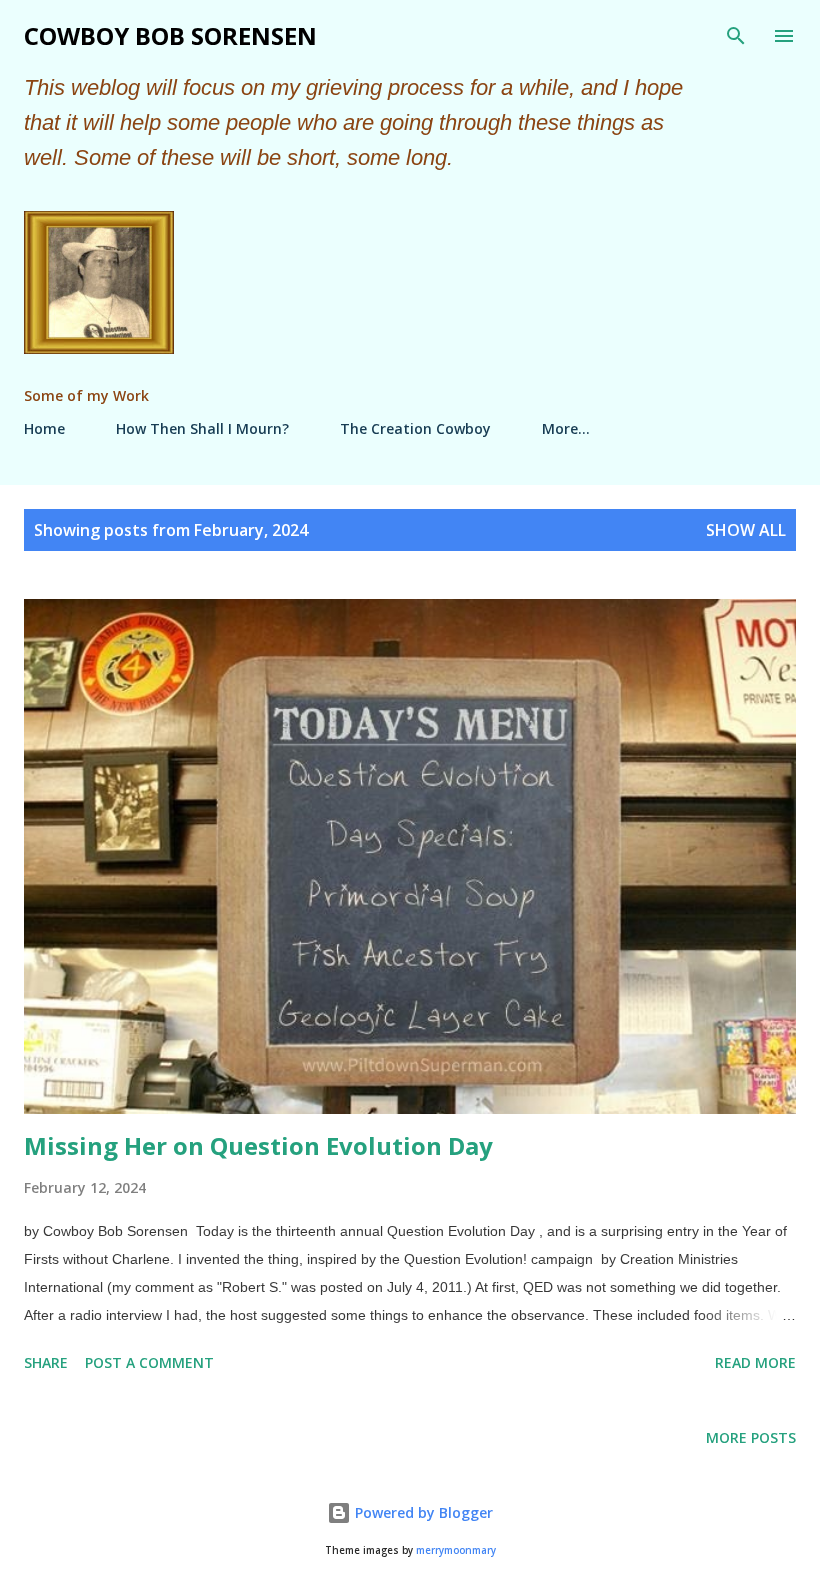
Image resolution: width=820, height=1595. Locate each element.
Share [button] (46, 1362)
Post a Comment (149, 1362)
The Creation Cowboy (415, 428)
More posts (751, 1437)
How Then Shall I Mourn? (202, 428)
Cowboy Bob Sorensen (170, 35)
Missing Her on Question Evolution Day (258, 1145)
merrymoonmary (456, 1550)
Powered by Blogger (422, 1512)
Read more (755, 1362)
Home (44, 428)
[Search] (736, 36)
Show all (746, 530)
